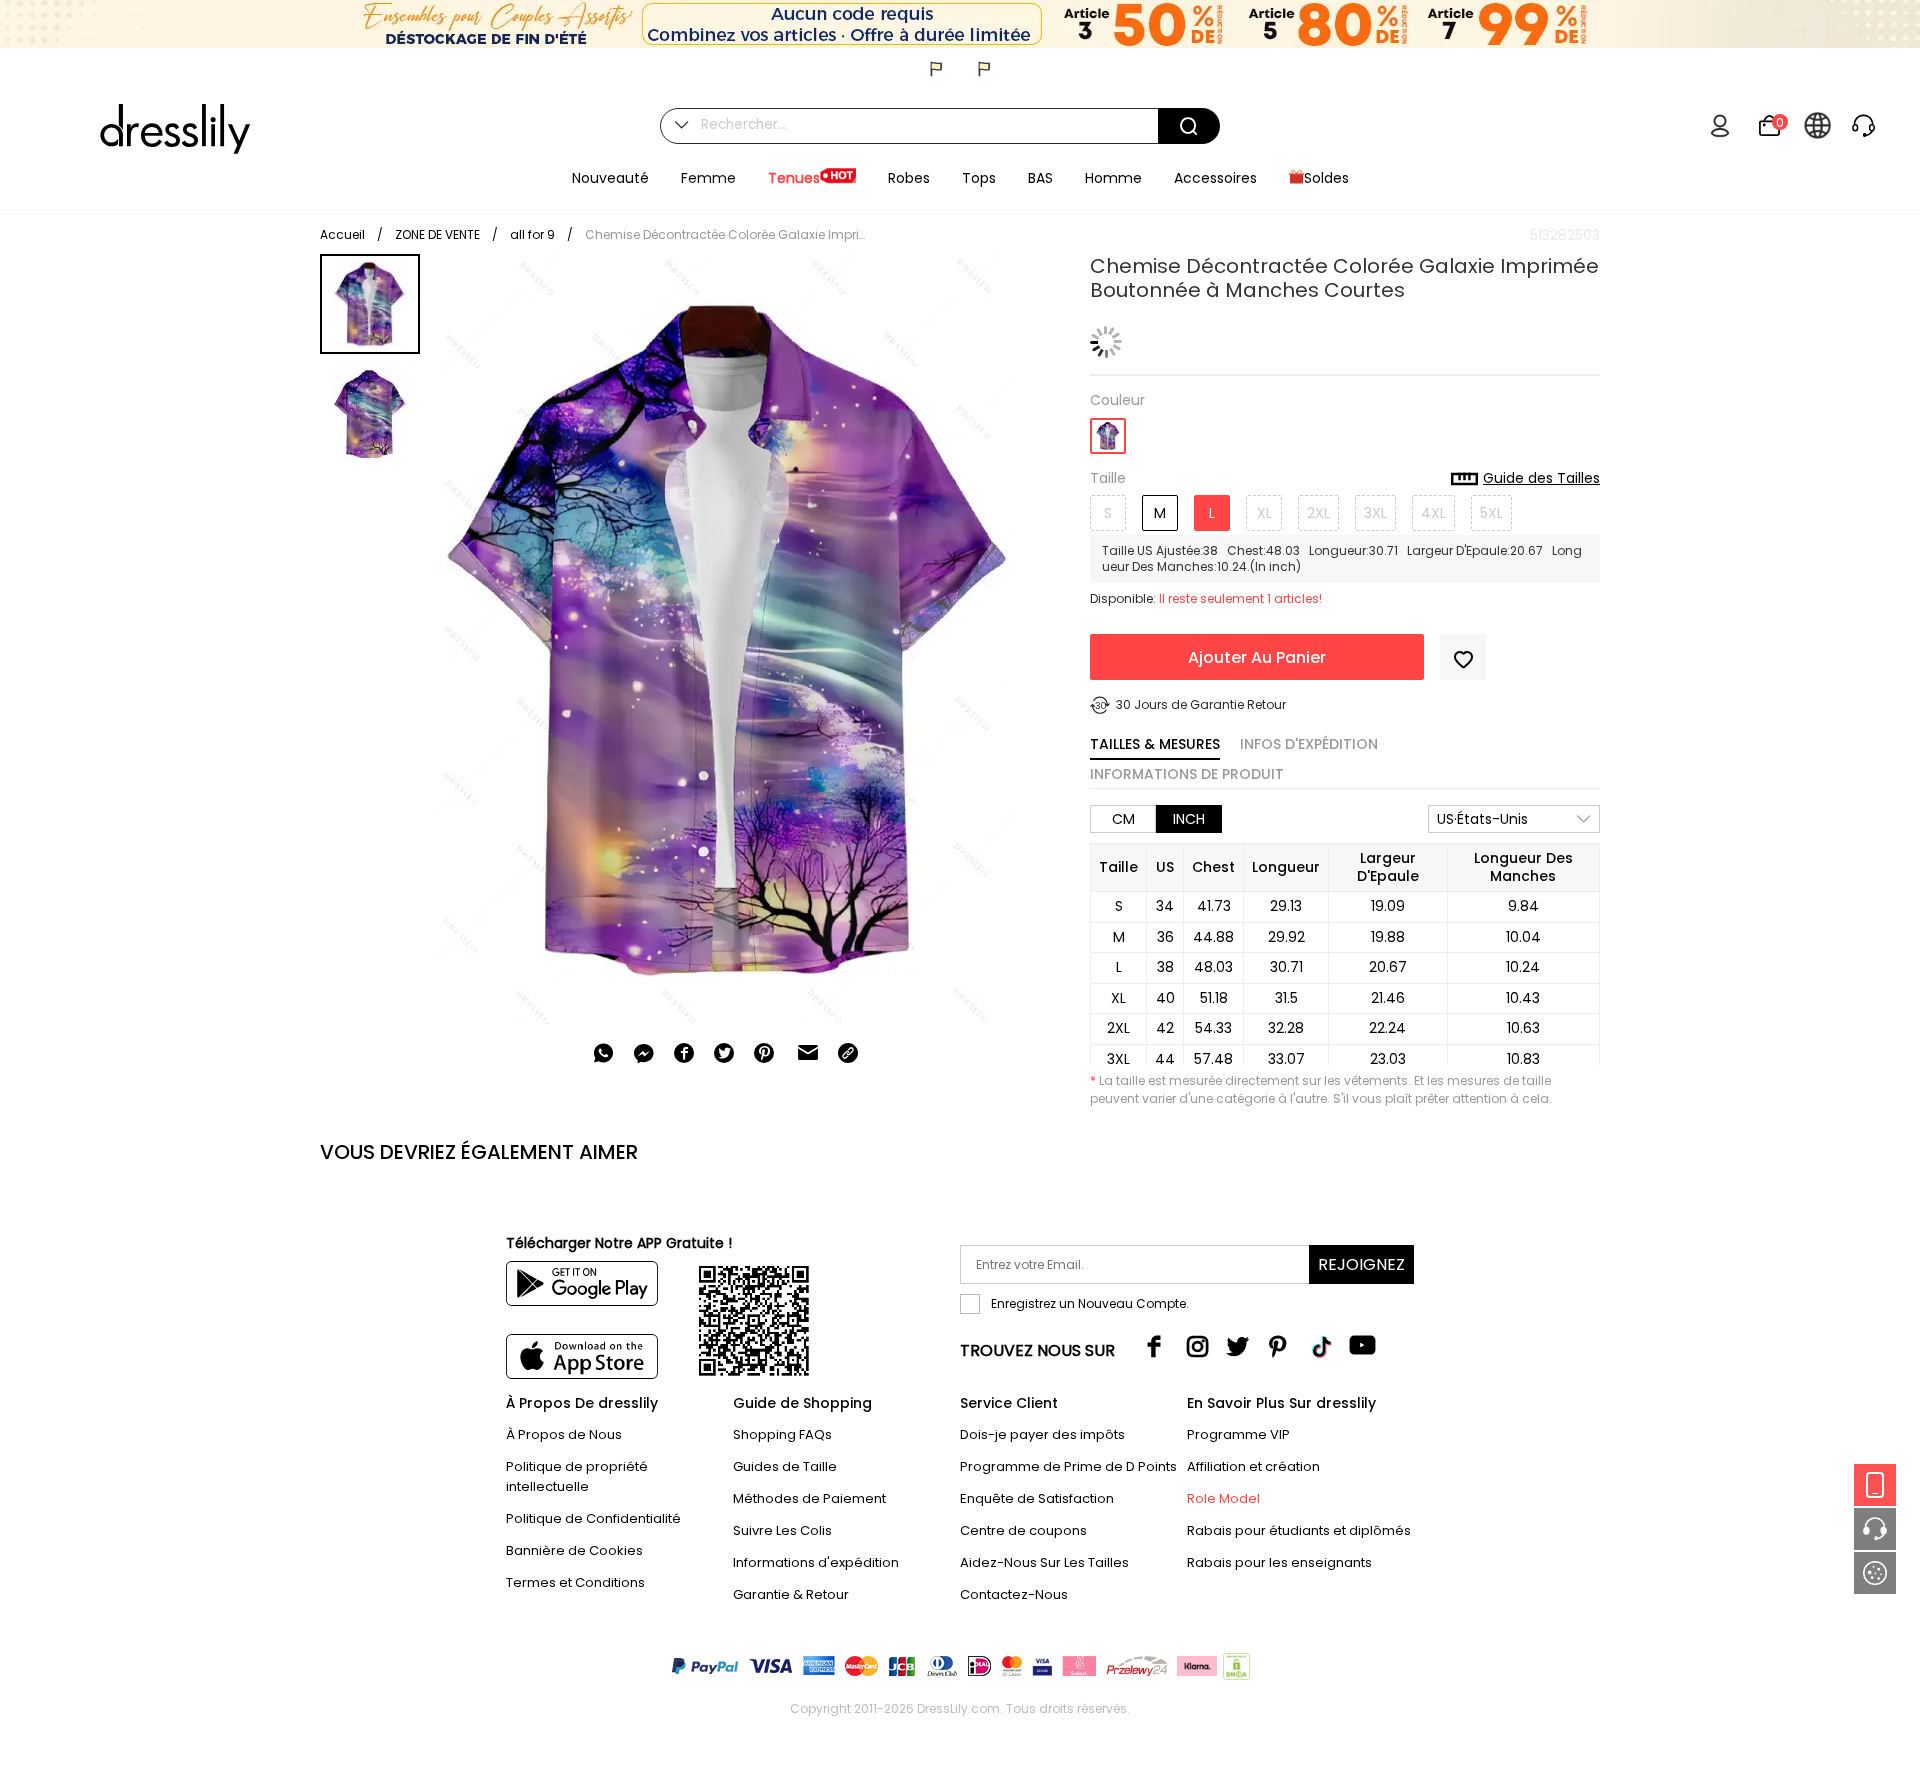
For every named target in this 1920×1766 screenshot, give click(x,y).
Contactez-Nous (1014, 1594)
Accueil (342, 234)
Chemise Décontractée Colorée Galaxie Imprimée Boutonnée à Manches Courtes (725, 234)
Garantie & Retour (791, 1594)
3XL (1375, 513)
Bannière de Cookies (574, 1550)
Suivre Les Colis (782, 1530)
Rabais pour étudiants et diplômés (1299, 1530)
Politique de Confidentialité (593, 1518)
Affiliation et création (1253, 1466)
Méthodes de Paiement (809, 1498)
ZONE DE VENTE (437, 234)
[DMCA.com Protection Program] (1234, 1670)
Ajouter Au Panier (1257, 657)
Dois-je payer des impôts (1042, 1434)
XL (1264, 513)
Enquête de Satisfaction (1037, 1498)
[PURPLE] (1108, 429)
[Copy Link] (848, 1053)
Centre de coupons (1023, 1530)
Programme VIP (1238, 1434)
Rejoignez (1361, 1264)
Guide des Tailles (1541, 479)
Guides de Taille (785, 1466)
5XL (1491, 513)
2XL (1318, 513)
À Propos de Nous (564, 1434)
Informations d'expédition (816, 1562)
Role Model (1223, 1498)
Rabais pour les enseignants (1279, 1562)
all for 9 (532, 234)
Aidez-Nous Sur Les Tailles (1044, 1562)
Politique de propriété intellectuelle (577, 1476)
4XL (1433, 513)
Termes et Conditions (575, 1582)
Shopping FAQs (782, 1434)
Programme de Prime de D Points (1068, 1466)
